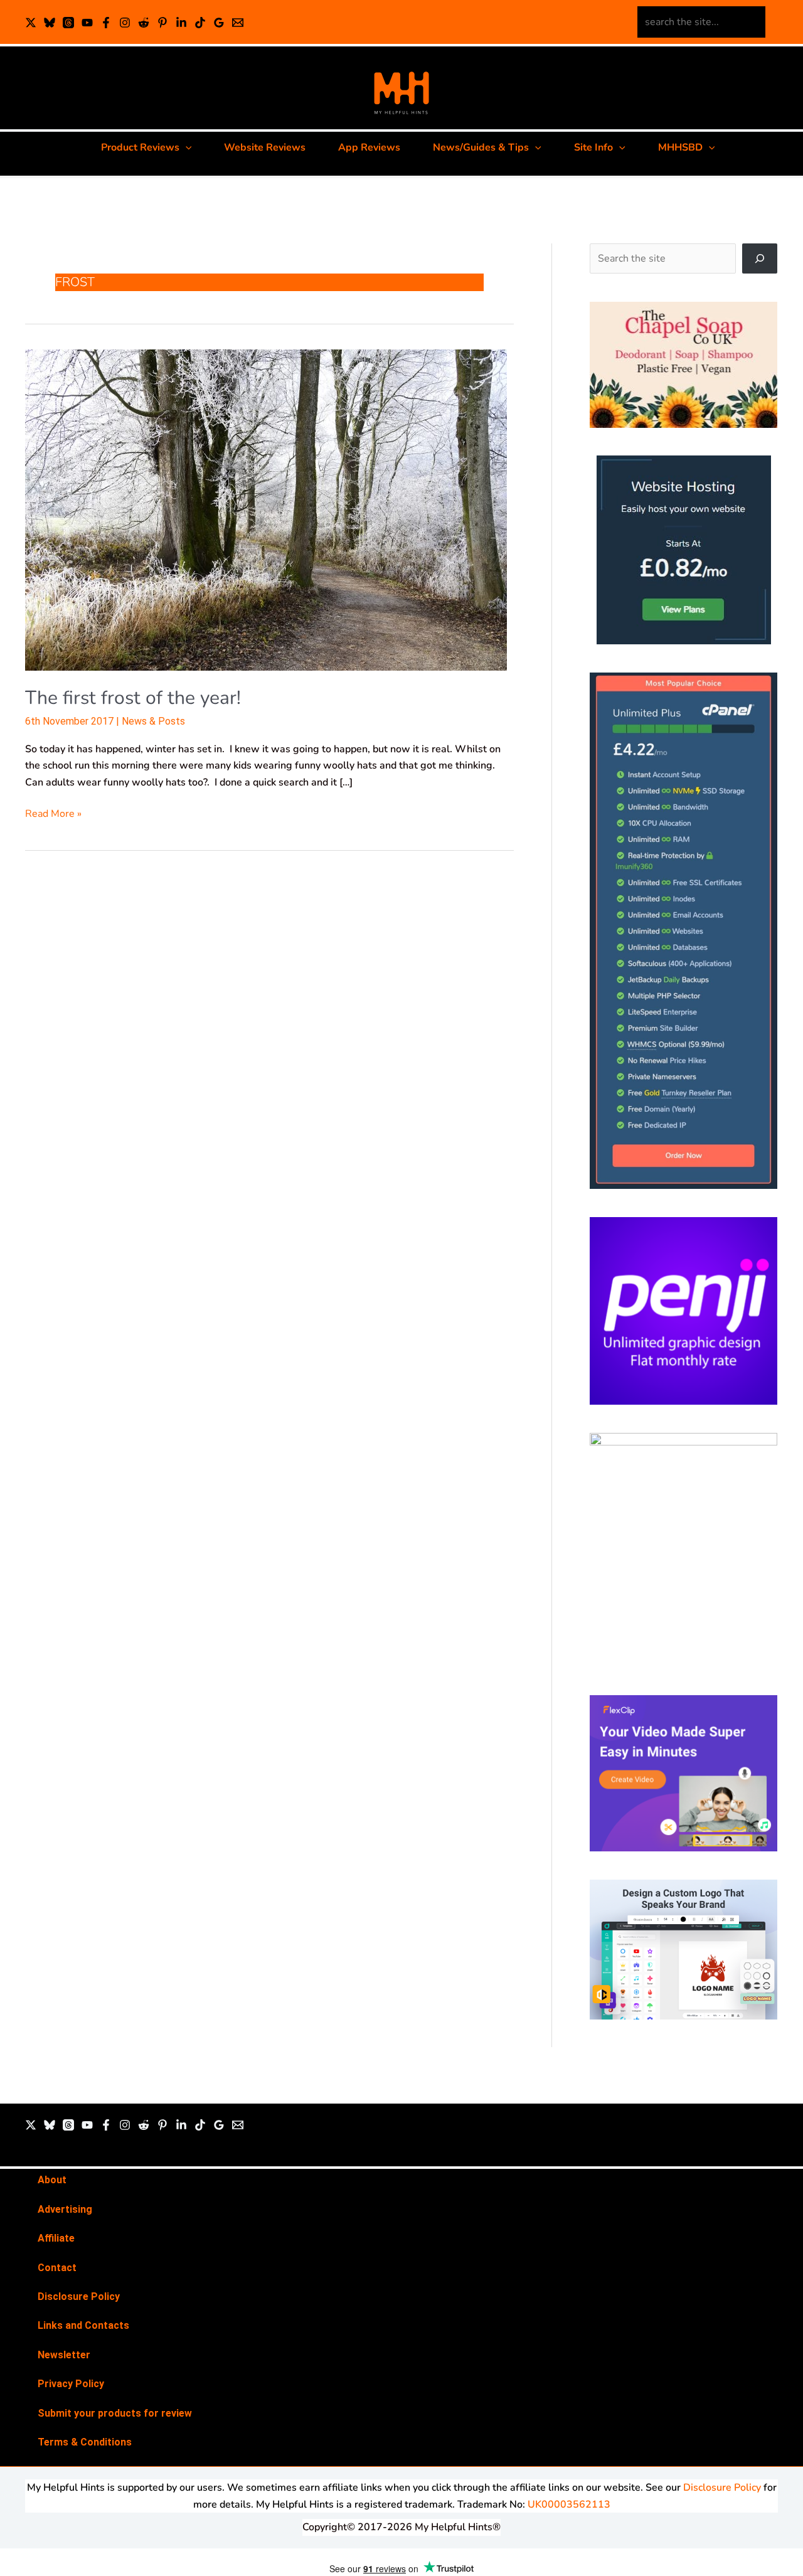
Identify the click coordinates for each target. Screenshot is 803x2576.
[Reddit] (144, 23)
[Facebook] (106, 23)
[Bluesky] (50, 23)
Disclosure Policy (79, 2297)
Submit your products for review (115, 2413)
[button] (186, 147)
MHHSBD (680, 147)
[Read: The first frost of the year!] (266, 510)
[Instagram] (125, 23)
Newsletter (64, 2355)
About (52, 2180)
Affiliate (56, 2238)
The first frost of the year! (133, 698)
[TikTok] (200, 23)
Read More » (53, 813)
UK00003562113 (569, 2504)
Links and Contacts (83, 2325)
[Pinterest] (162, 23)
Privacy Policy (71, 2384)
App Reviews (369, 147)
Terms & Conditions (85, 2442)
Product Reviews (140, 147)
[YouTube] (87, 23)
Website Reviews (265, 147)
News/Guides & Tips (481, 147)
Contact (57, 2268)
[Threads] (68, 23)
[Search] (760, 258)
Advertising (65, 2209)
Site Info (593, 147)
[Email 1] (238, 23)
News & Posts (153, 721)
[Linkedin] (181, 23)
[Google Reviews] (219, 23)
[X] (31, 23)
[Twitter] (31, 2125)
